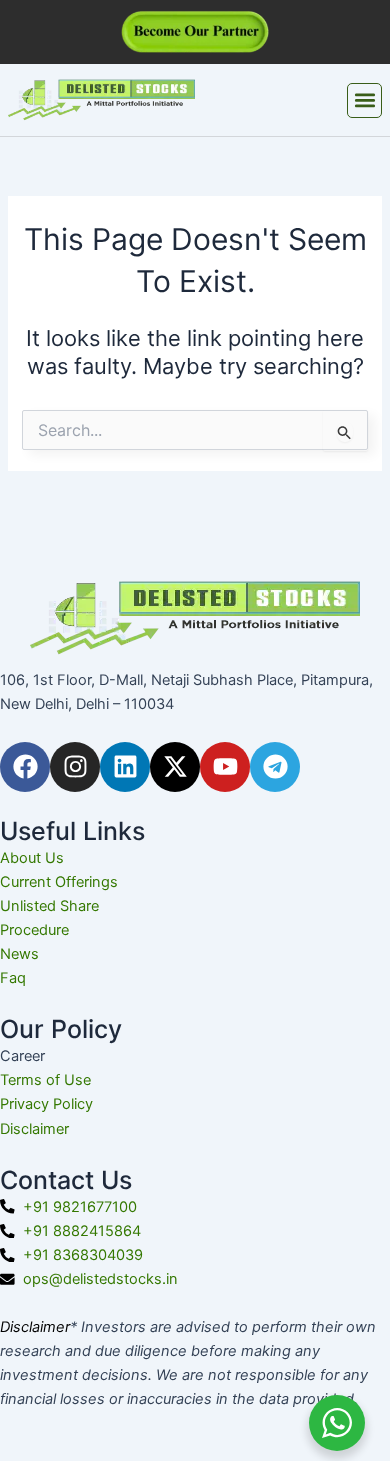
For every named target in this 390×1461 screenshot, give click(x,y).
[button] (364, 100)
